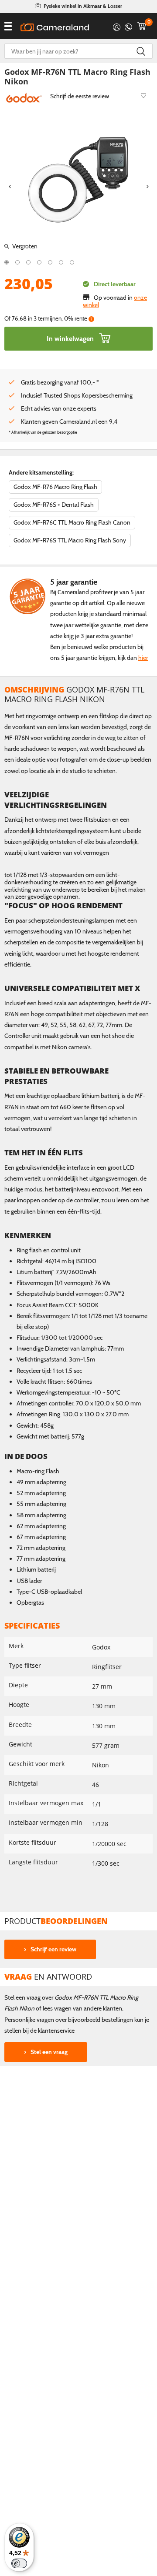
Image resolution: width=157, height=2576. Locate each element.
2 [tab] (17, 262)
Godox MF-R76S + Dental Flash (54, 505)
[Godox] (24, 97)
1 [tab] (7, 262)
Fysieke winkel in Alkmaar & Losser (83, 6)
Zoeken (141, 51)
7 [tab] (72, 262)
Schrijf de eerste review (80, 96)
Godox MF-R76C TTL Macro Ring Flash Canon (72, 522)
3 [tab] (28, 262)
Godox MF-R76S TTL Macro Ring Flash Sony (70, 540)
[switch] (19, 2563)
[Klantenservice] (128, 26)
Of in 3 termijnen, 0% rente (48, 319)
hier (143, 658)
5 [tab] (50, 262)
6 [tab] (61, 262)
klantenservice (56, 2031)
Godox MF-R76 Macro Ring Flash (55, 487)
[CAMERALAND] (55, 27)
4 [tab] (39, 262)
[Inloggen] (117, 26)
